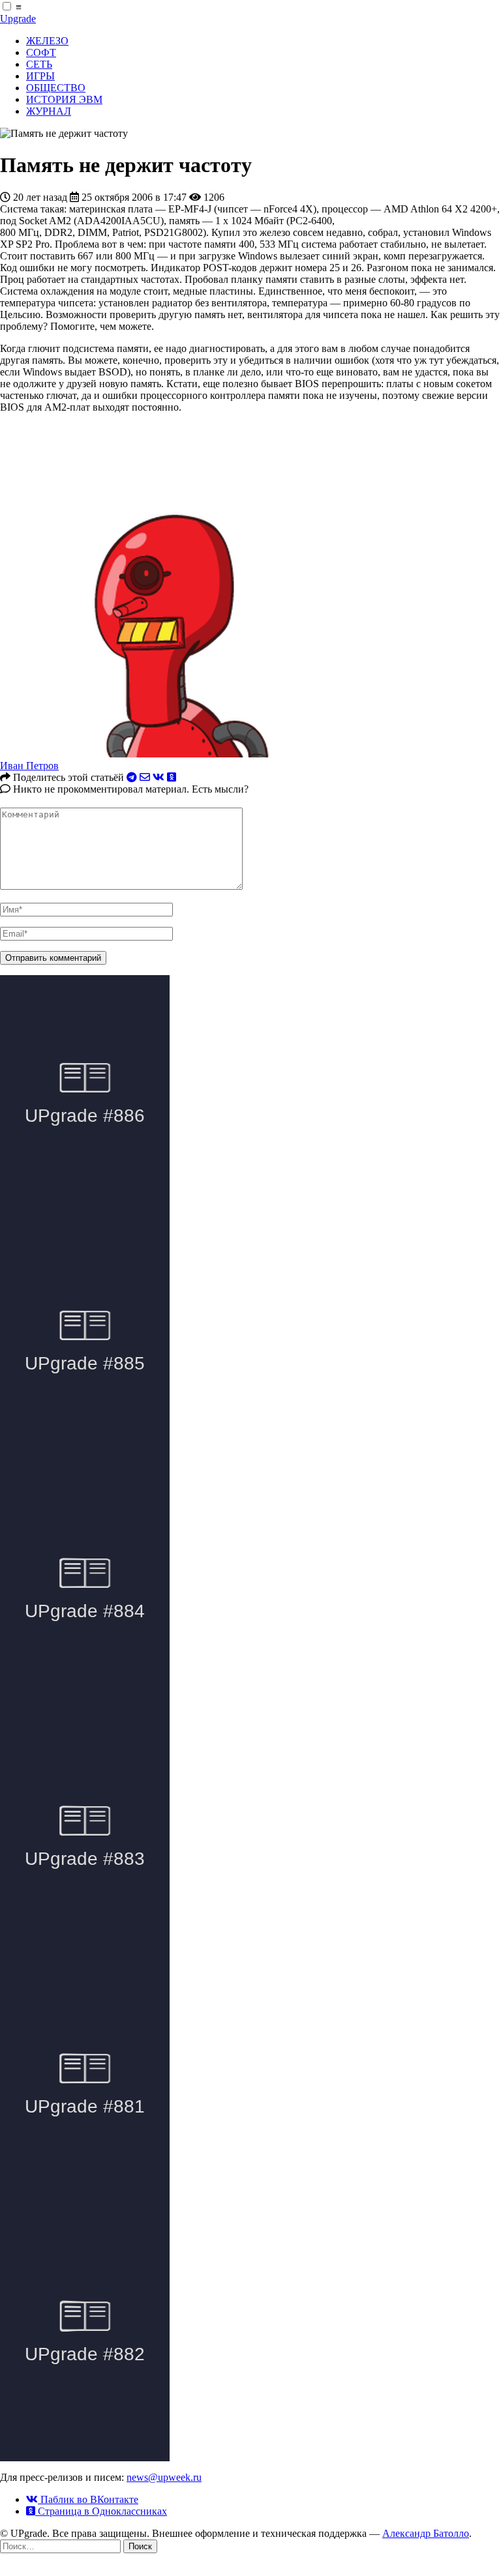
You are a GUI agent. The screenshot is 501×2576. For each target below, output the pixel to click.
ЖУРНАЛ (49, 111)
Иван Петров (29, 766)
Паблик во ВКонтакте (88, 2499)
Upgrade (18, 19)
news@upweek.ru (164, 2477)
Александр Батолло (426, 2533)
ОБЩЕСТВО (56, 88)
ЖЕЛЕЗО (47, 41)
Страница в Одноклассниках (101, 2511)
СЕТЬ (39, 64)
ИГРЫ (40, 76)
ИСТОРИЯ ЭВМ (64, 99)
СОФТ (41, 52)
